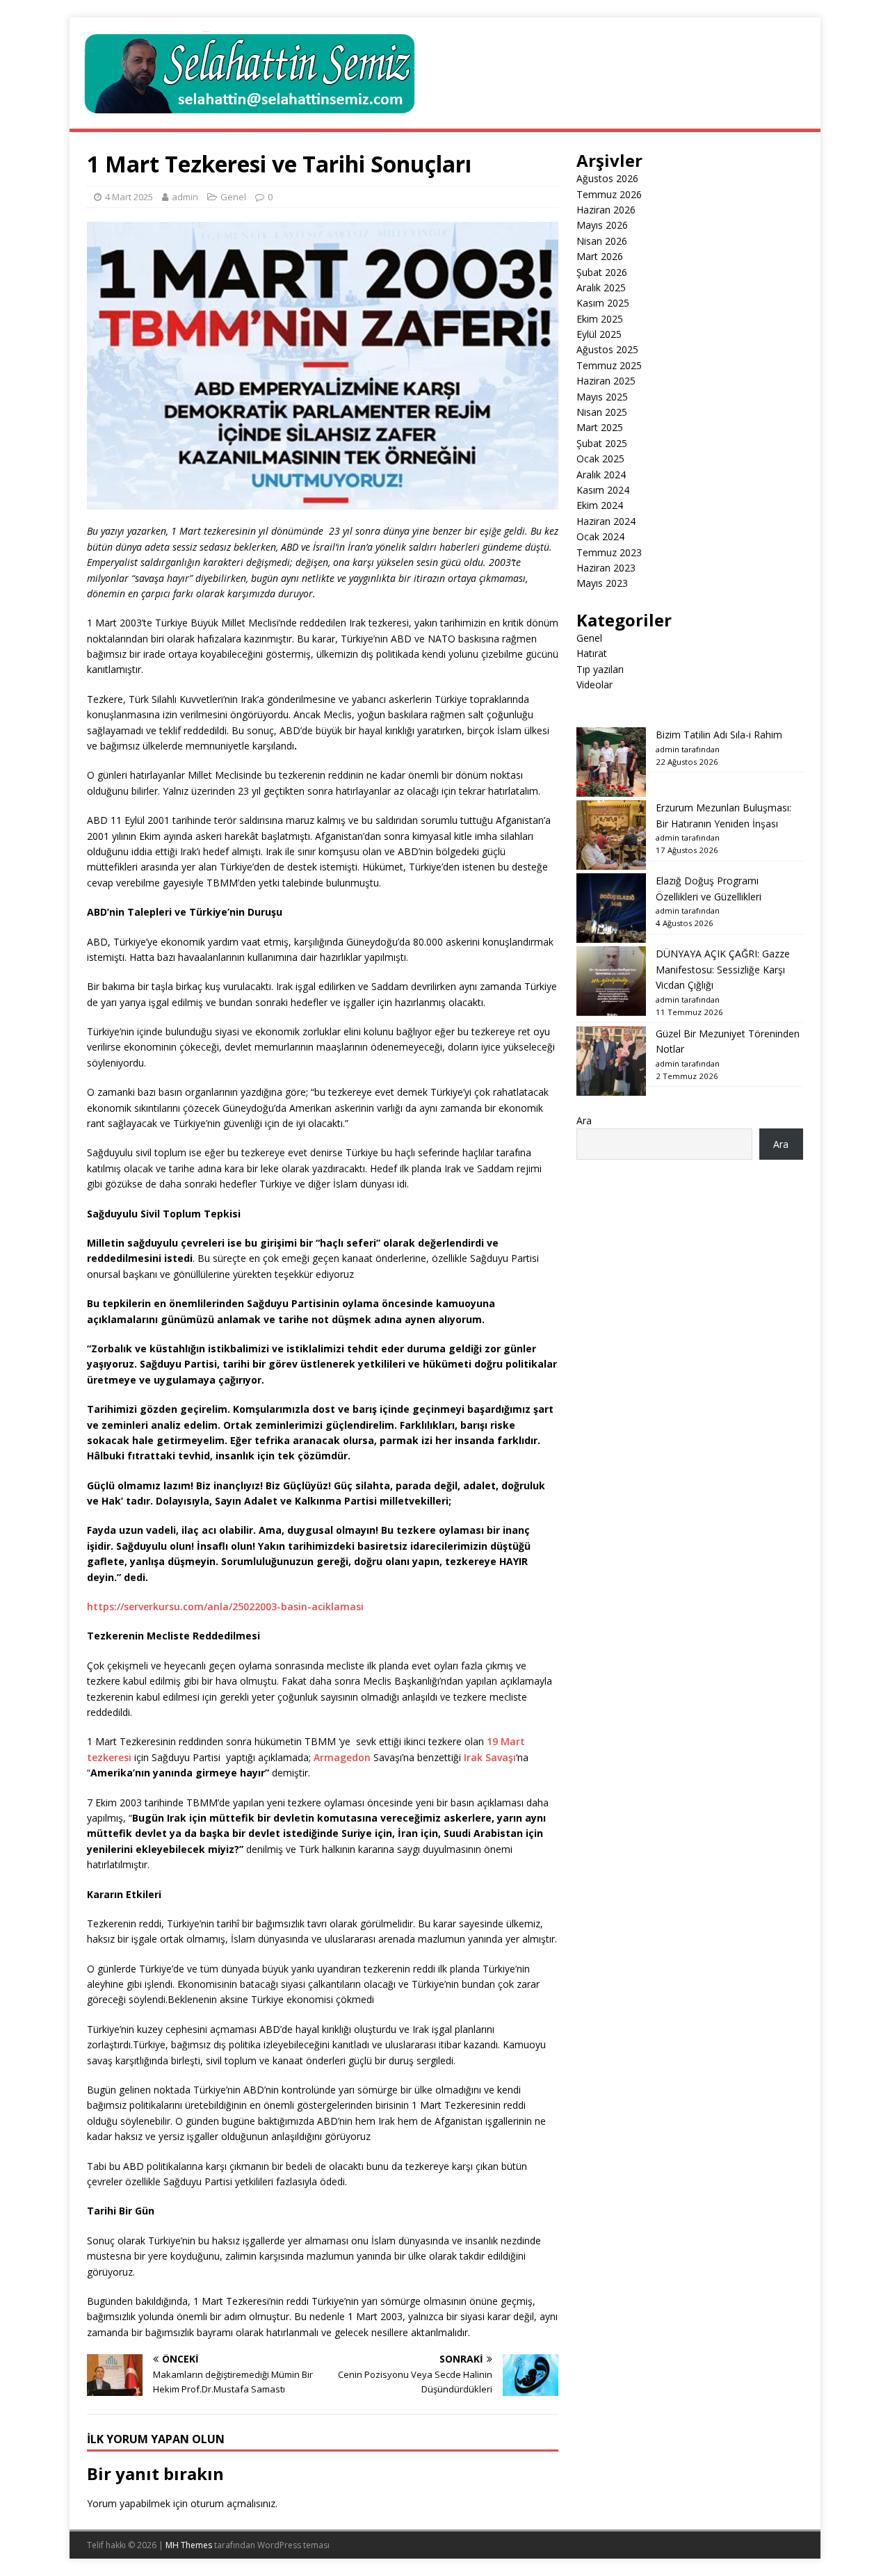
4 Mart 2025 (129, 197)
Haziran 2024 (606, 521)
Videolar (594, 684)
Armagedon (342, 1757)
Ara (584, 1120)
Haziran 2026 (606, 210)
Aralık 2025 (601, 287)
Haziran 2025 (606, 381)
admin (185, 197)
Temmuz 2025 (609, 365)
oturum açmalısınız (233, 2503)
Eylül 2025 (599, 334)
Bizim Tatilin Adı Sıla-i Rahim (719, 735)
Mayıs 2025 (602, 397)
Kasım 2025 (603, 303)
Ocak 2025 (600, 459)
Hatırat (592, 653)
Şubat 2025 (602, 443)
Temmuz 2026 (609, 194)
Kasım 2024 (603, 490)
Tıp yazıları (600, 669)
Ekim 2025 (600, 319)
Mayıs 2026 (602, 225)
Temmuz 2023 (609, 552)
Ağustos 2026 (607, 178)
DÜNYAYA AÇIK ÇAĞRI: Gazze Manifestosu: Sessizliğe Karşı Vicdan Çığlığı (723, 969)
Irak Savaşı (490, 1757)
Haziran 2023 (606, 568)
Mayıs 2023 (602, 583)
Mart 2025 (600, 427)
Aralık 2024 (601, 475)
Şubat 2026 (602, 272)
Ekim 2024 (600, 505)
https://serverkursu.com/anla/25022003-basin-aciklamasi (225, 1606)
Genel (233, 197)
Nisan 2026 (602, 241)
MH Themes (189, 2545)
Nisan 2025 (602, 412)
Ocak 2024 (600, 536)
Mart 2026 (600, 256)
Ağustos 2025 (607, 349)
